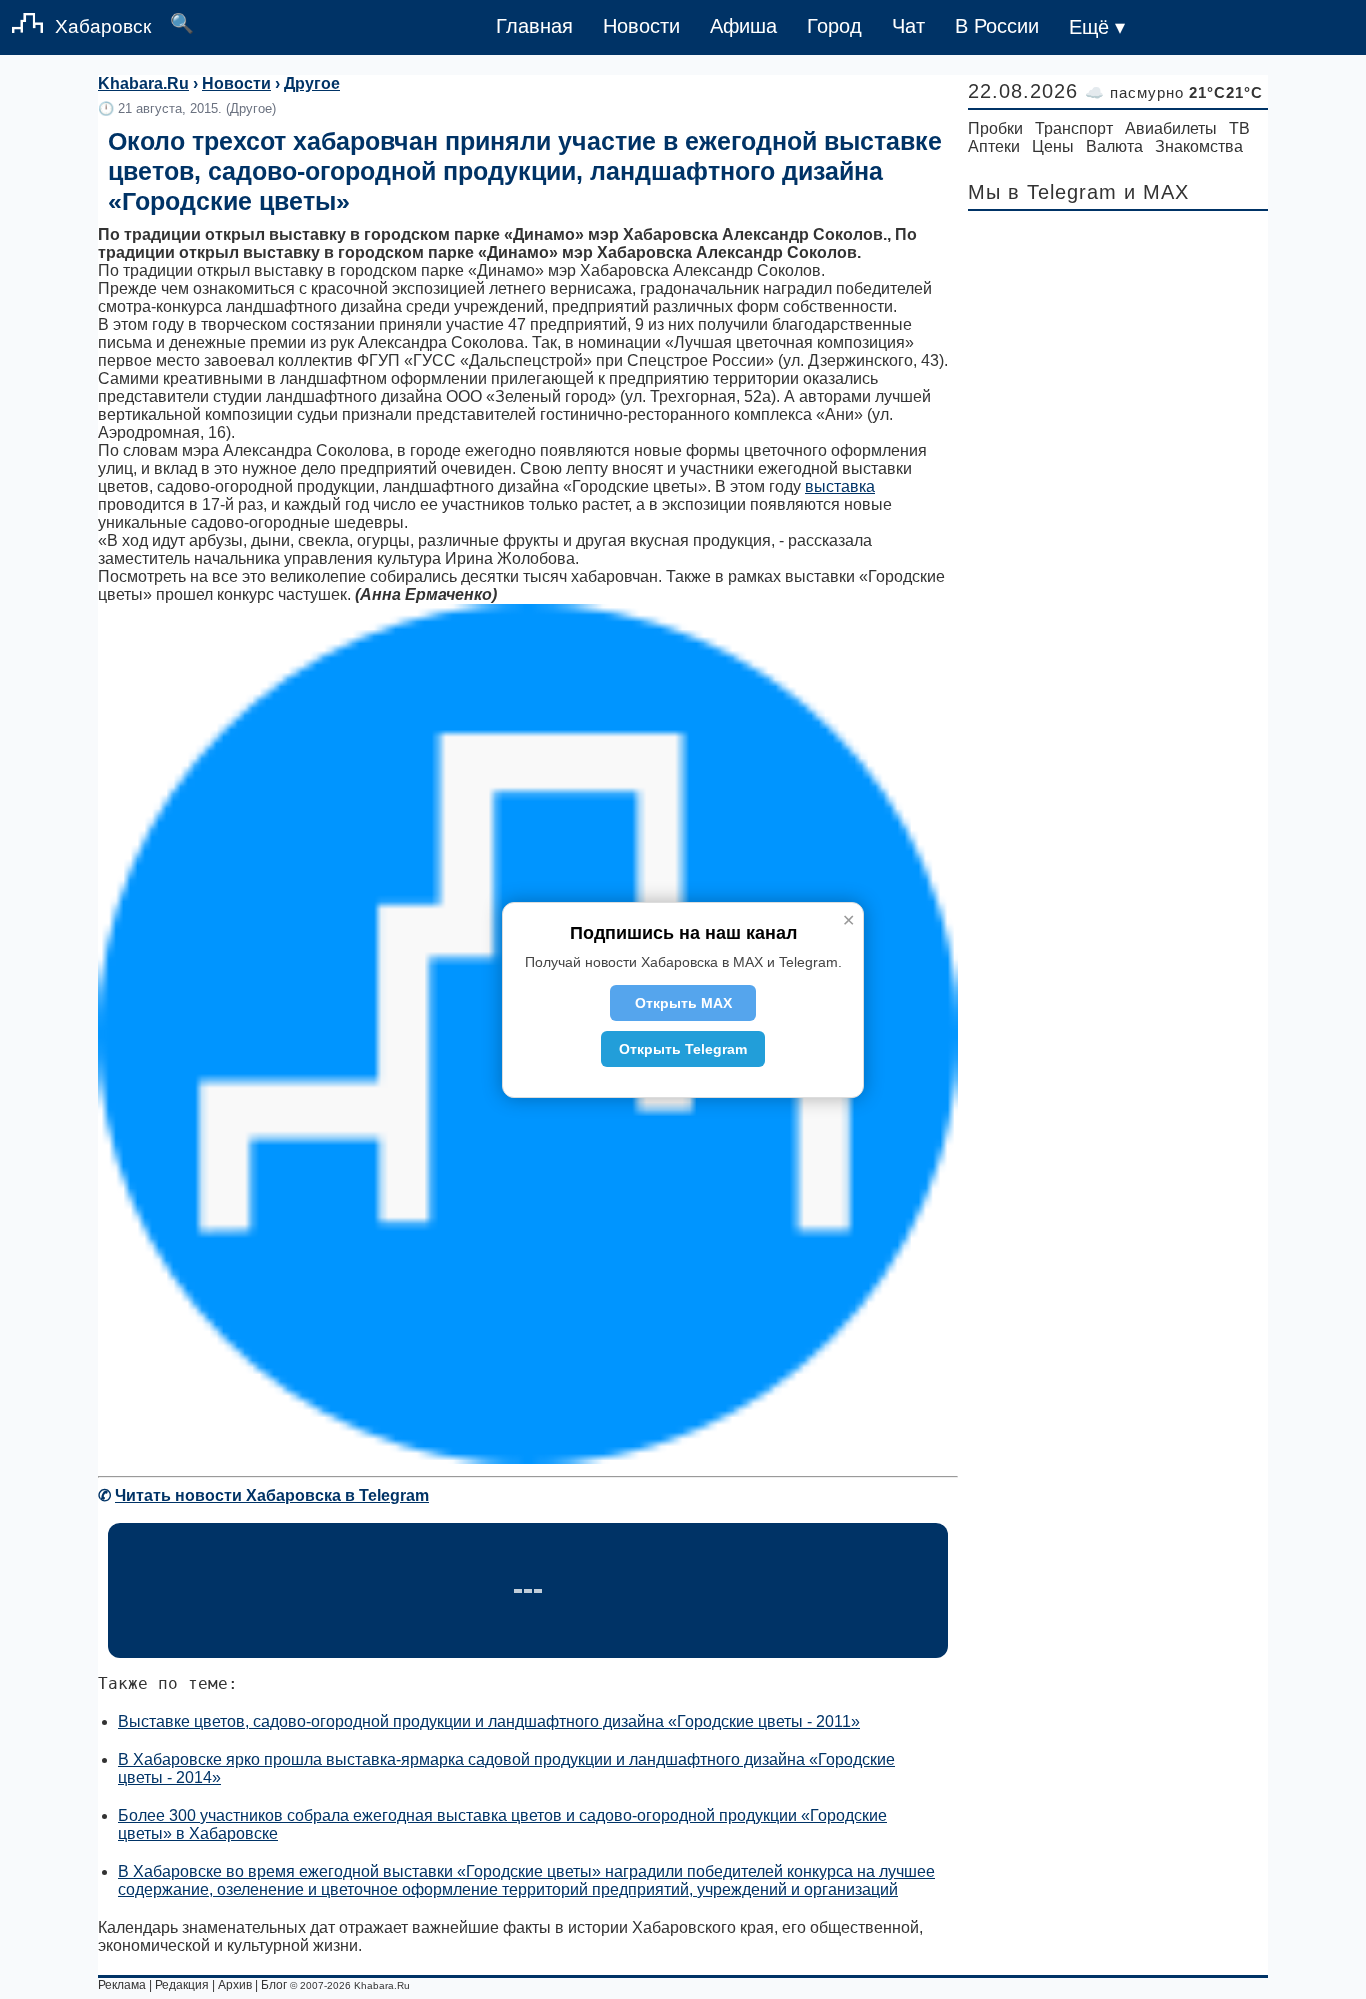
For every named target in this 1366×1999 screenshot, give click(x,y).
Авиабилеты (1171, 128)
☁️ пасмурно (1174, 92)
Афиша (743, 26)
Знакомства (1199, 146)
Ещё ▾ (1097, 27)
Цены (1053, 146)
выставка (840, 486)
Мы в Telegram (1042, 192)
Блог (274, 1985)
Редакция (182, 1985)
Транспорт (1074, 128)
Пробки (995, 128)
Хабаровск (103, 26)
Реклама (122, 1985)
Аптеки (994, 146)
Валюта (1114, 146)
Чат (908, 26)
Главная (534, 26)
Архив (235, 1985)
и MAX (1156, 192)
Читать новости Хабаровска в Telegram (272, 1495)
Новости (641, 26)
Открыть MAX (683, 1003)
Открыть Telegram (683, 1049)
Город (834, 26)
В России (997, 26)
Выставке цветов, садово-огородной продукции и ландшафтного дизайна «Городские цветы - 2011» (489, 1721)
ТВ (1239, 128)
